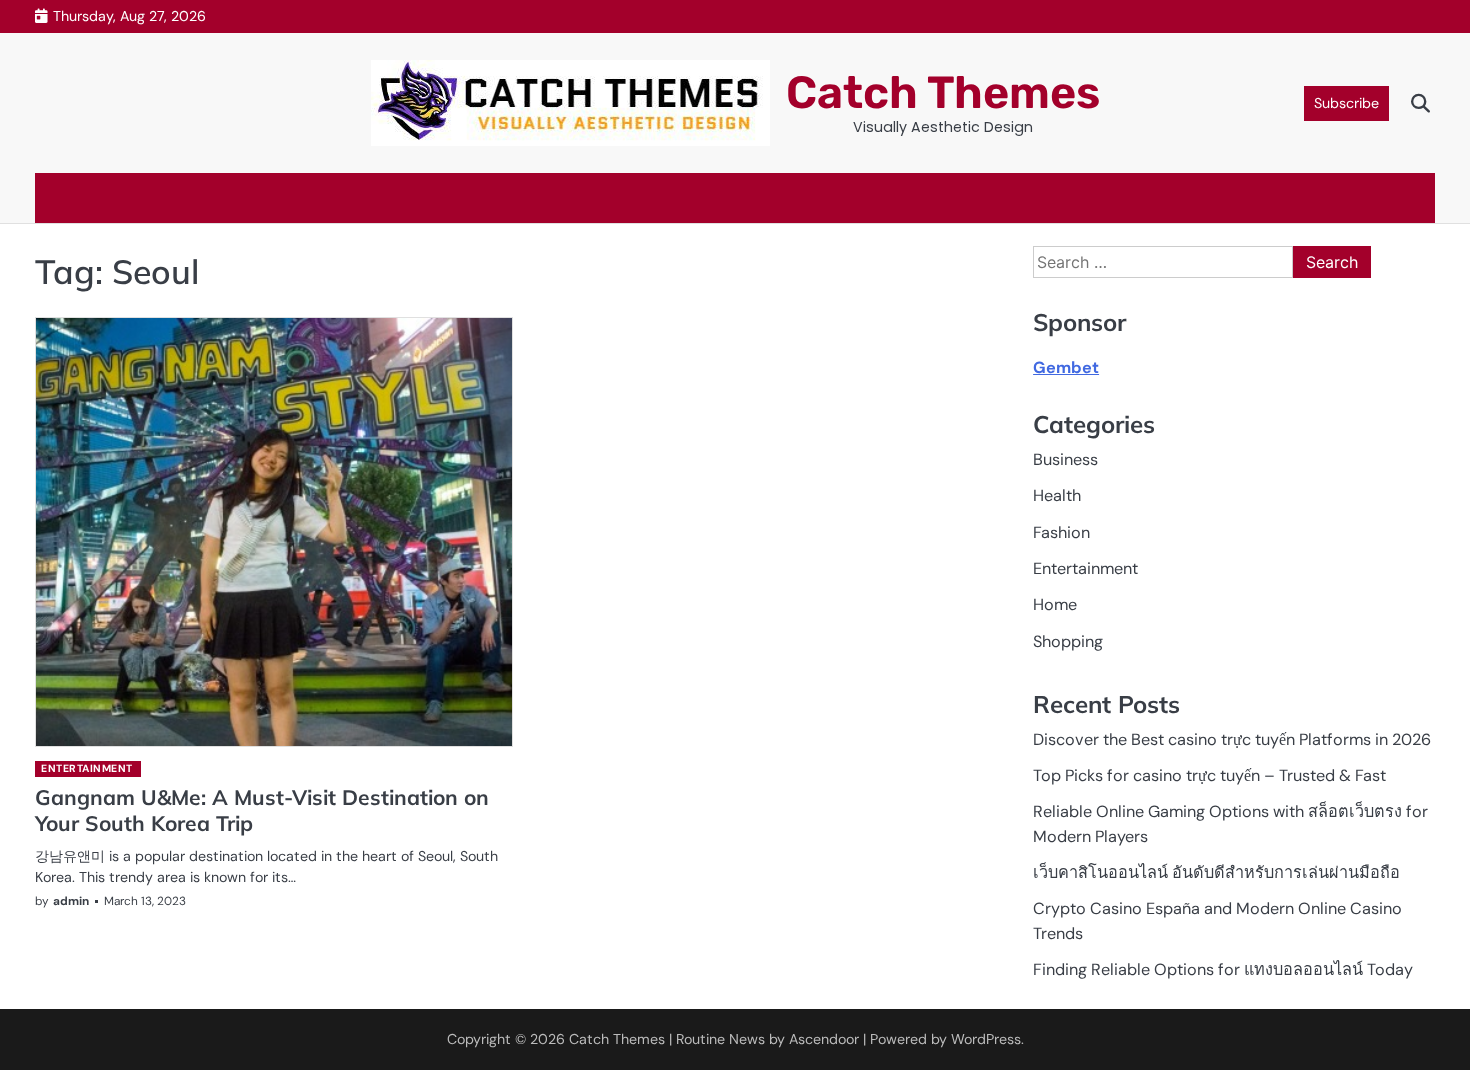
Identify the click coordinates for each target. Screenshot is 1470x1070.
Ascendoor (824, 1039)
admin (71, 901)
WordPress (986, 1039)
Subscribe (1346, 103)
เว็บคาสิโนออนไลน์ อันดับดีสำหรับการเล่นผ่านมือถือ (1216, 872)
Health (1057, 495)
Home (1055, 604)
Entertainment (87, 768)
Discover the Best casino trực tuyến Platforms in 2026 (1232, 739)
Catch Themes (943, 92)
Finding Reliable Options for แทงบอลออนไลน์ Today (1223, 969)
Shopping (1068, 641)
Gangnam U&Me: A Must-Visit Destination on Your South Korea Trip (262, 809)
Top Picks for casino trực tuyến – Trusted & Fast (1209, 775)
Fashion (1061, 532)
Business (1065, 459)
